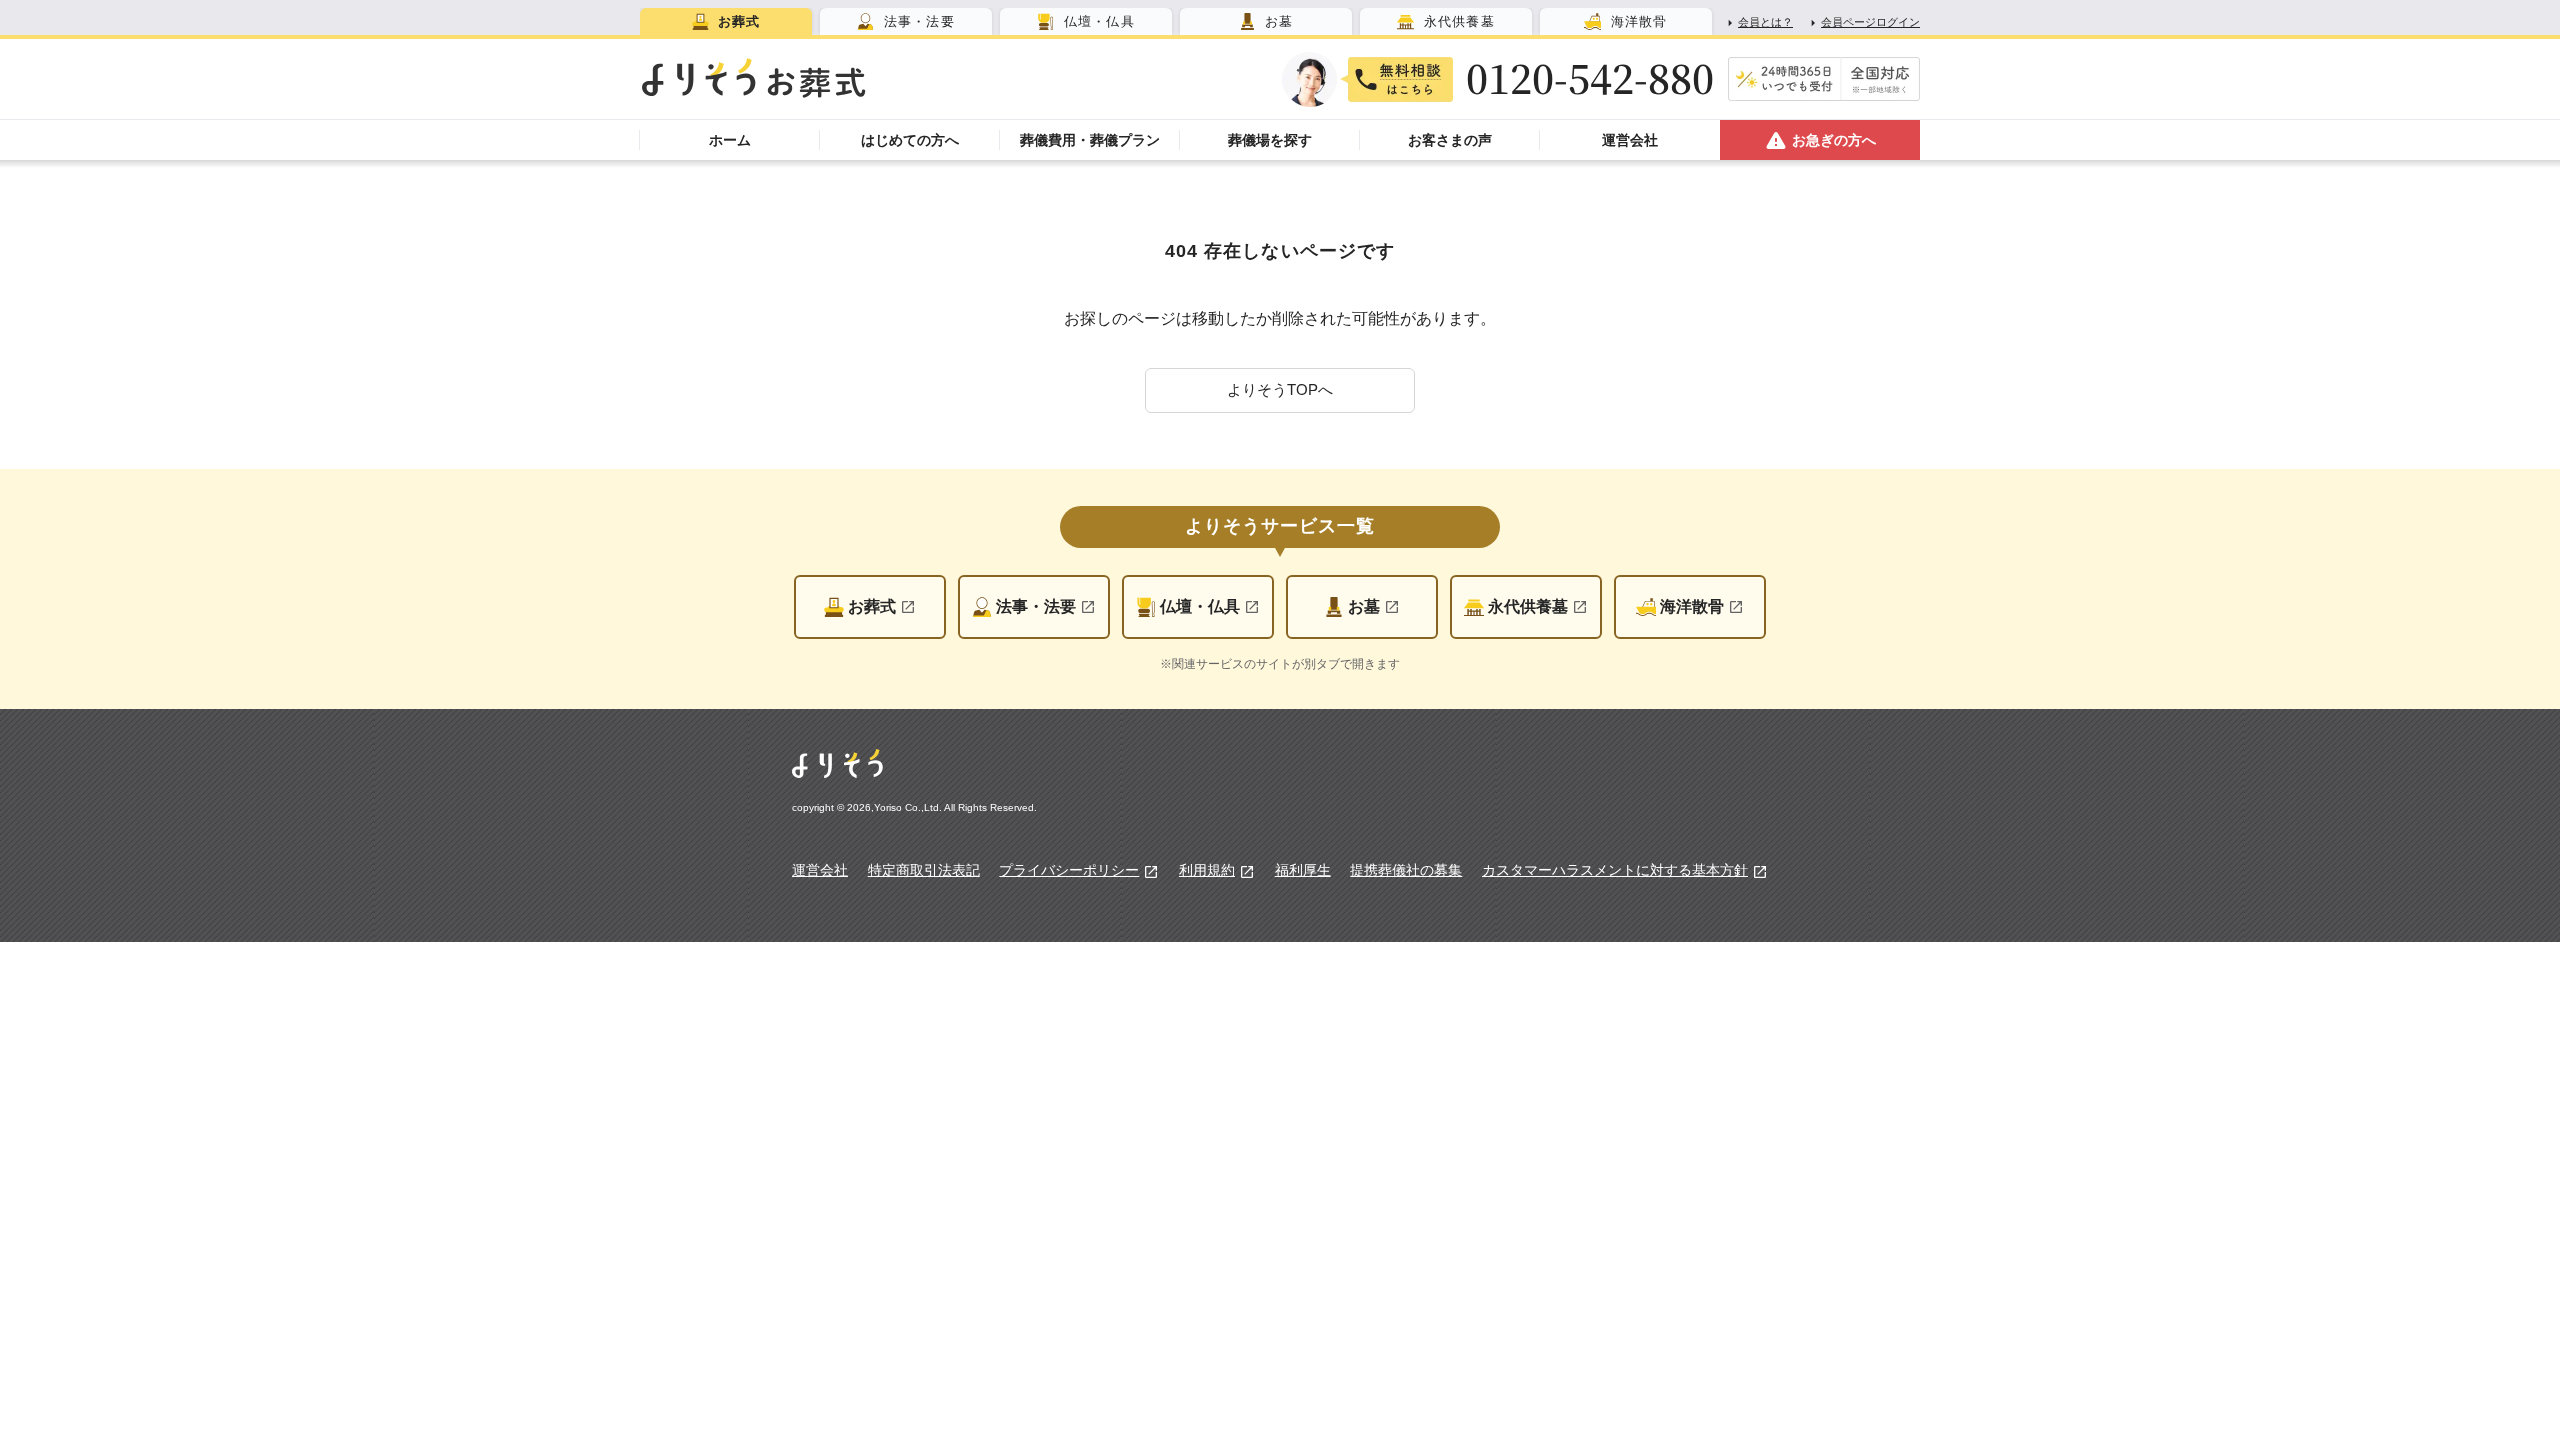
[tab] (726, 21)
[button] (1280, 390)
